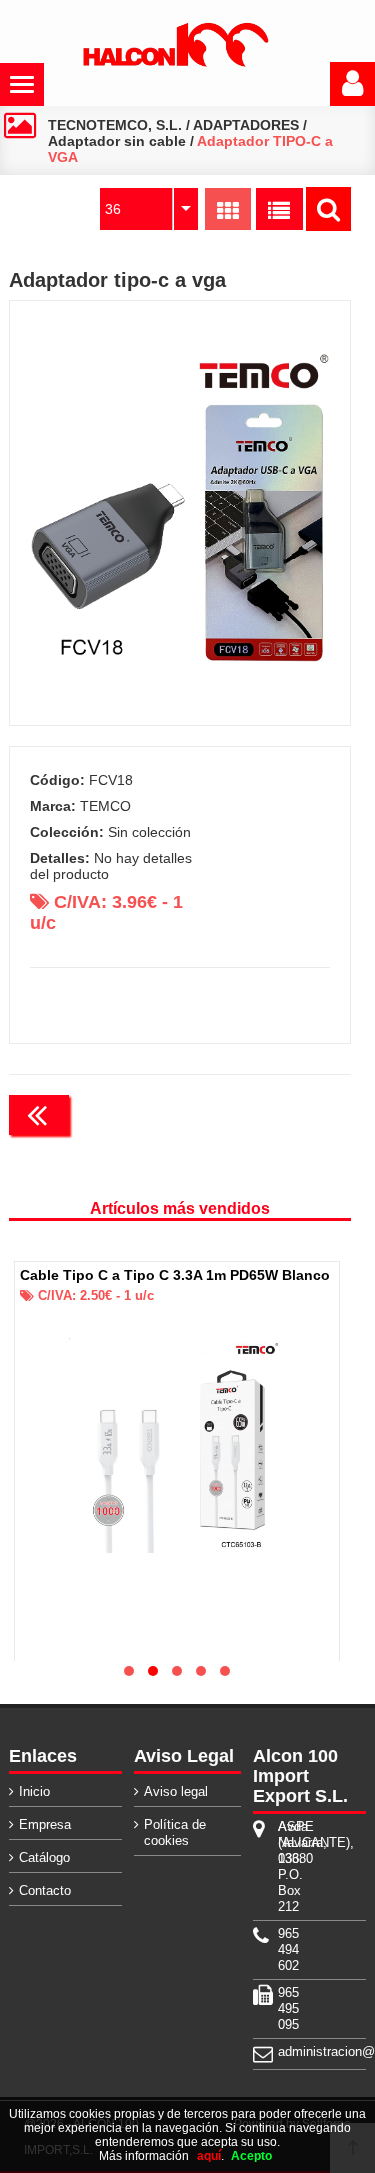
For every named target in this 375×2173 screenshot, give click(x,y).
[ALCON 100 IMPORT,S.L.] (175, 63)
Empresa (45, 1824)
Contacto (45, 1890)
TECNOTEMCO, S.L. (115, 125)
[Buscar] (328, 209)
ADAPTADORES (246, 125)
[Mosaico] (228, 209)
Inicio (34, 1791)
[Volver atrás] (39, 1115)
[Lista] (279, 209)
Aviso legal (176, 1791)
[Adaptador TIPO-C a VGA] (179, 513)
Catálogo (44, 1857)
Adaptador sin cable (117, 141)
